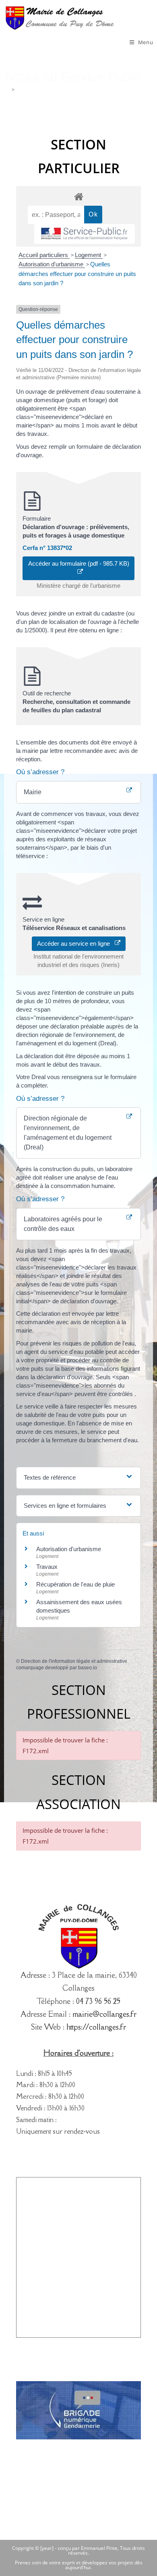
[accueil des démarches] (79, 196)
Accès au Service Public (44, 90)
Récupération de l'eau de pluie (75, 1584)
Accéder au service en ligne (76, 944)
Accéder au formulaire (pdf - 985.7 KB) (79, 568)
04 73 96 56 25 (98, 2001)
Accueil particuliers (44, 255)
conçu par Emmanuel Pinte (88, 2548)
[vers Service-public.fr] (85, 234)
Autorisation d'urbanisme (52, 264)
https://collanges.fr (96, 2027)
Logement (89, 255)
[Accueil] (7, 90)
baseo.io (88, 1668)
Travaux (47, 1567)
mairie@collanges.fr (104, 2014)
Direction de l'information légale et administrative (74, 1661)
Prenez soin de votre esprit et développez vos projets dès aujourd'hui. (79, 2565)
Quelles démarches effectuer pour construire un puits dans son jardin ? (77, 274)
